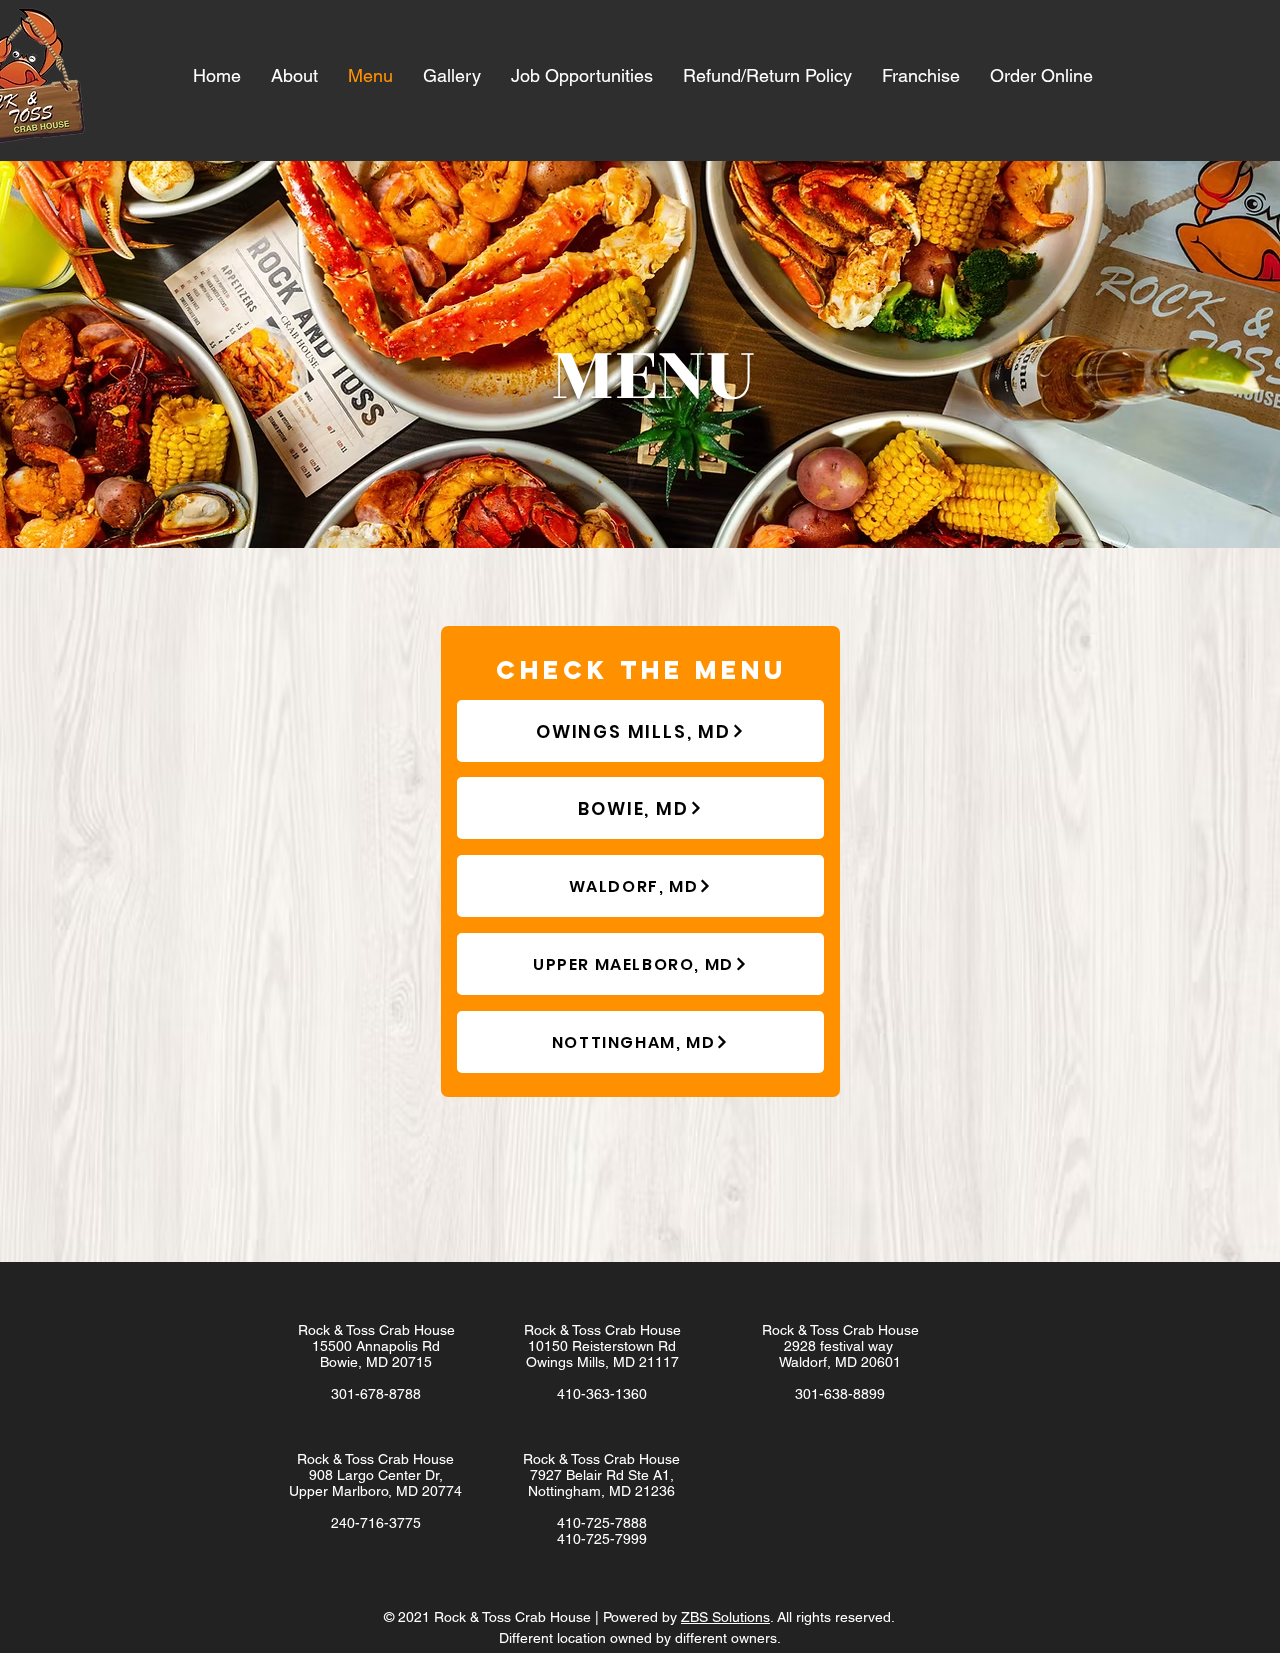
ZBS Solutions (725, 1617)
